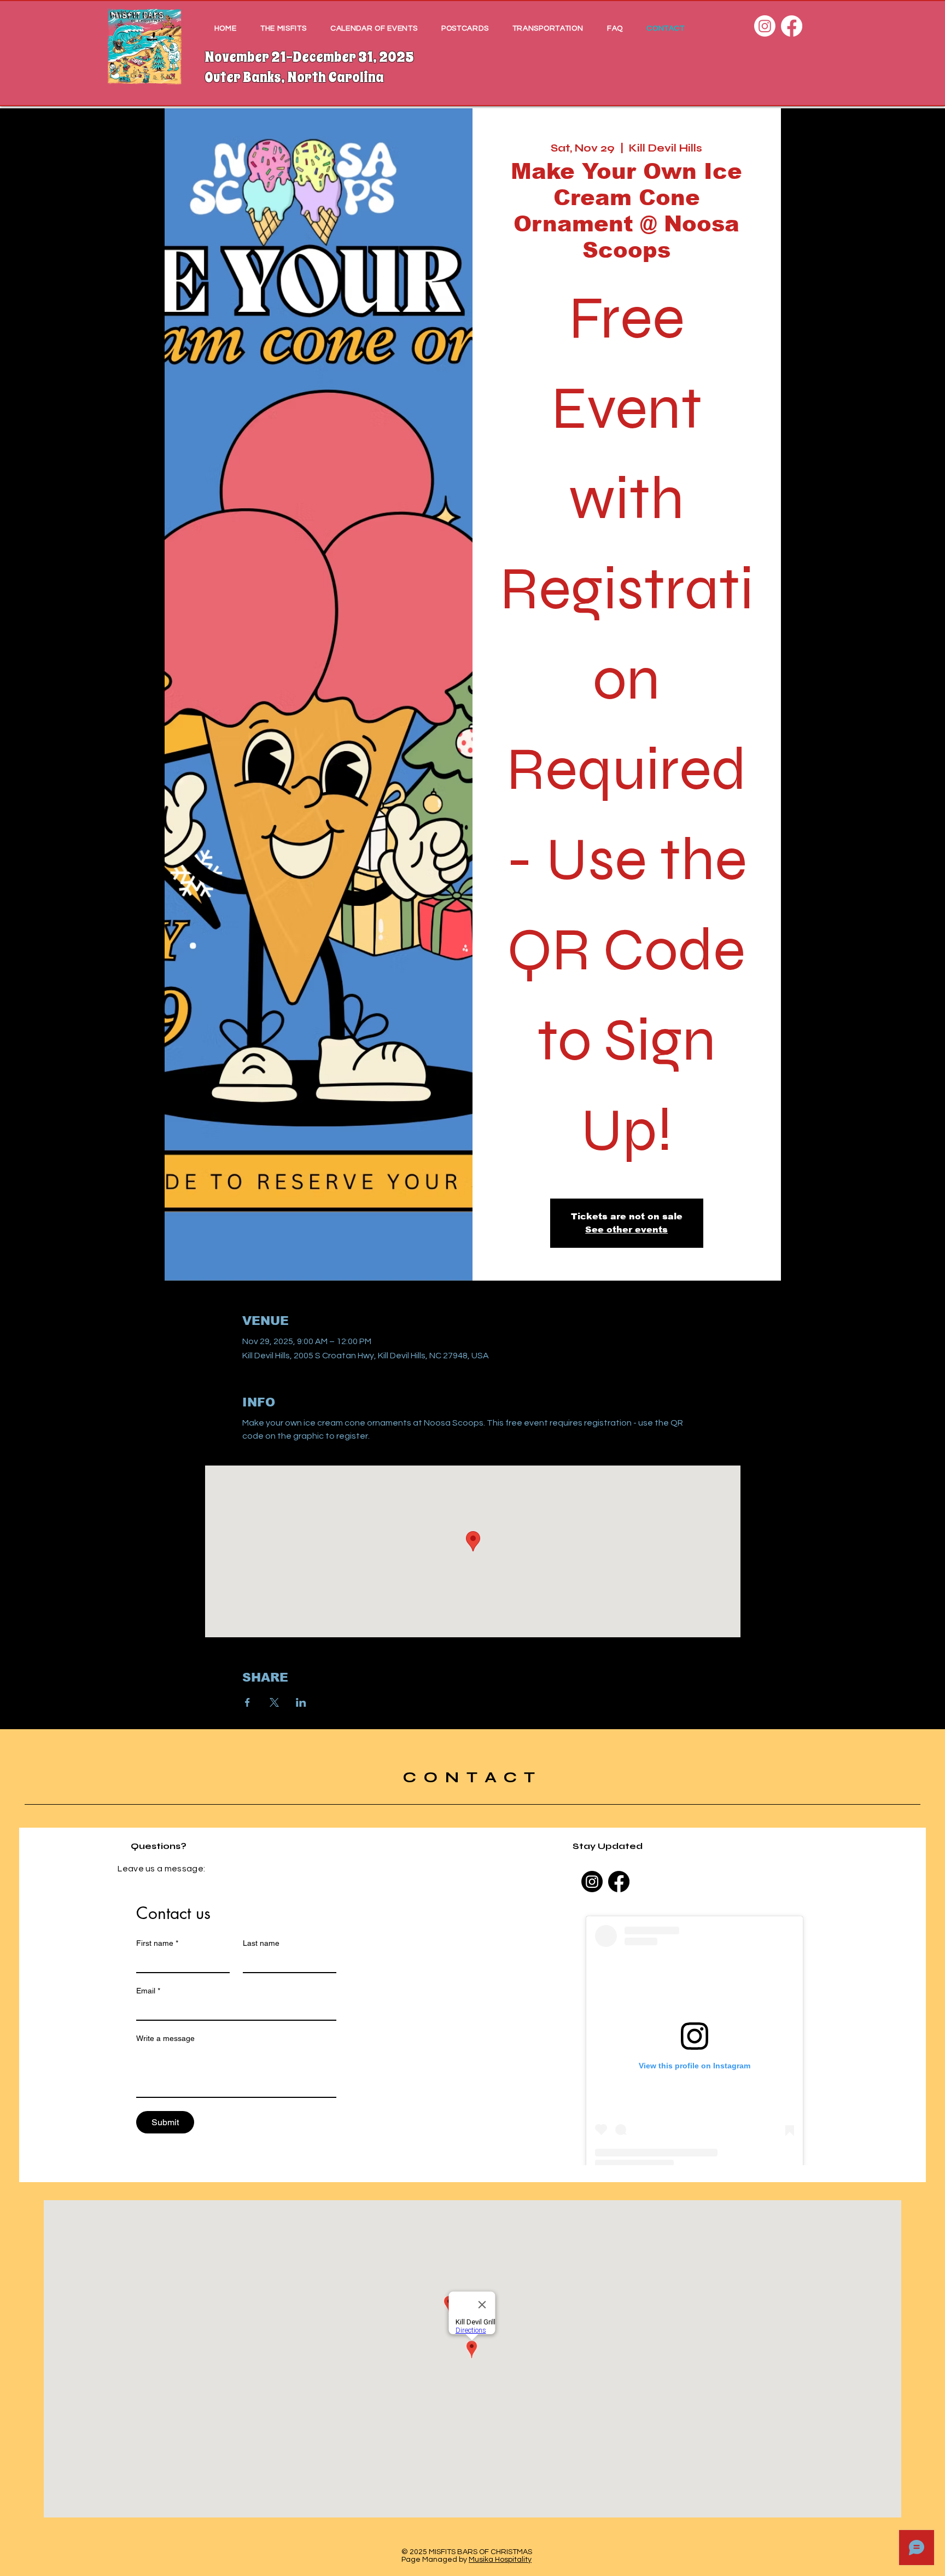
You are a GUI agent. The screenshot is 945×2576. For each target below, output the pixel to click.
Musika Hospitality (500, 2560)
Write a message (165, 2038)
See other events (626, 1229)
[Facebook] (792, 26)
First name (157, 1943)
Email (148, 1991)
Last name (261, 1943)
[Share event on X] (274, 1702)
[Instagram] (765, 26)
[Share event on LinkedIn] (301, 1702)
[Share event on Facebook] (247, 1702)
